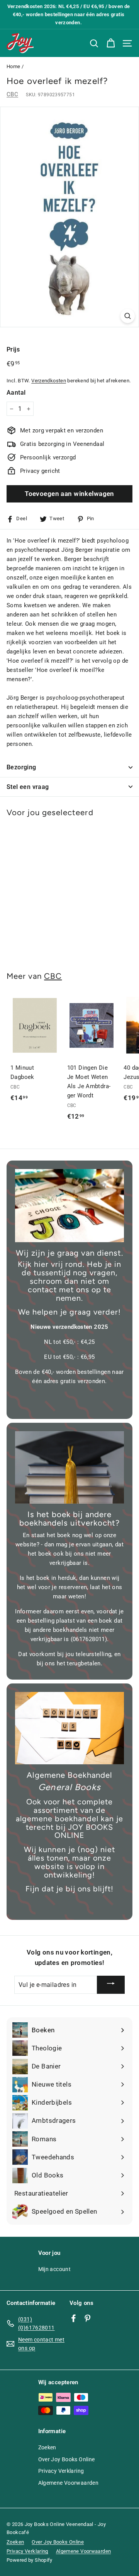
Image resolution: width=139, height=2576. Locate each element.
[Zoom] (128, 316)
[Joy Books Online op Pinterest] (87, 2318)
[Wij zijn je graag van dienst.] (69, 1206)
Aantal (16, 393)
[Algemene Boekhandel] (69, 1728)
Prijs (13, 349)
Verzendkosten (49, 381)
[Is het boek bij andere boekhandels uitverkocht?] (69, 1467)
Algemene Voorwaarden (69, 2483)
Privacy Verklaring (61, 2471)
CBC (12, 94)
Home (14, 66)
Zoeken (47, 2447)
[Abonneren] (111, 1985)
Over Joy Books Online (67, 2459)
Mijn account (55, 2269)
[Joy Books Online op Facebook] (74, 2318)
